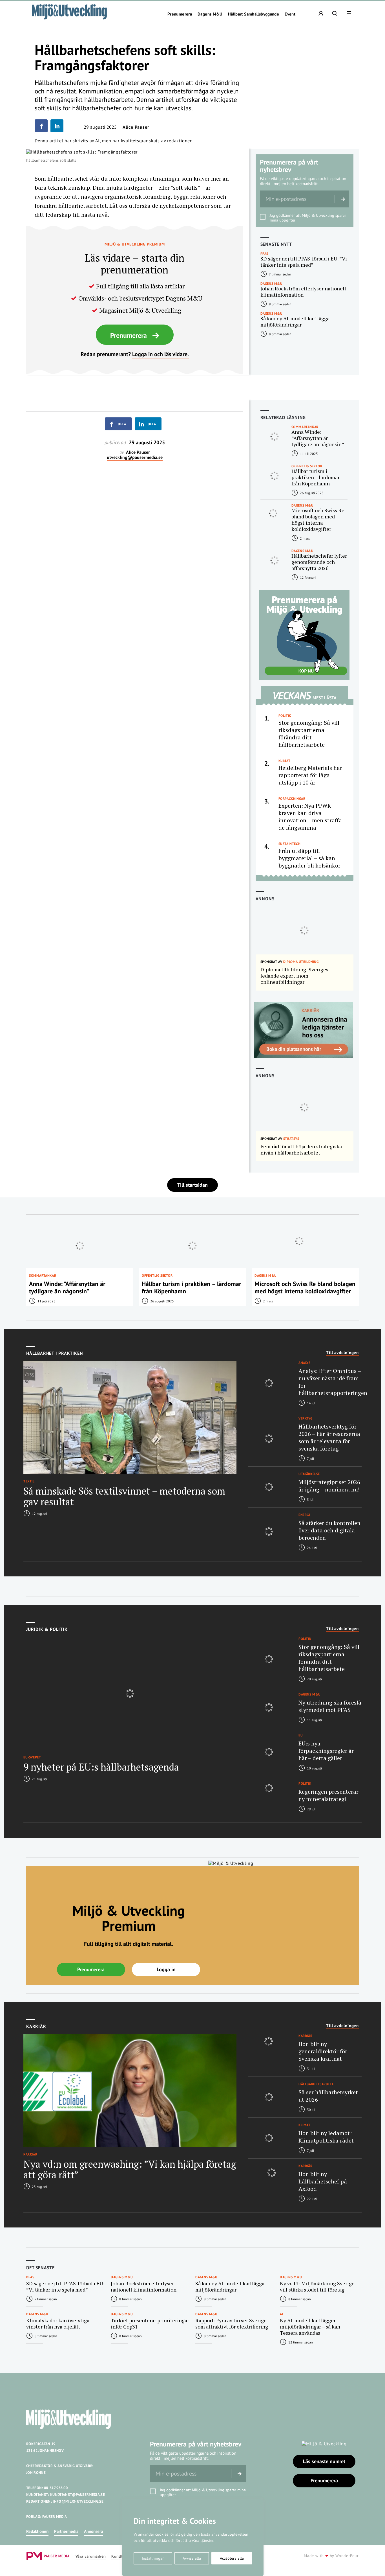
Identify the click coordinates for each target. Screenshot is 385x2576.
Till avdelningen (342, 1353)
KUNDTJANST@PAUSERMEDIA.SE (78, 2495)
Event (290, 14)
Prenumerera (180, 14)
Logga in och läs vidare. (161, 354)
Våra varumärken (91, 2556)
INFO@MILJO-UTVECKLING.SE (78, 2501)
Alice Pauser (136, 127)
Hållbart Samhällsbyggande (254, 14)
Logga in (166, 1969)
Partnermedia (66, 2531)
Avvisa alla (192, 2558)
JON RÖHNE (36, 2473)
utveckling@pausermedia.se (135, 457)
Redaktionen (37, 2531)
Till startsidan (193, 1185)
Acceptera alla (232, 2558)
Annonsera (93, 2531)
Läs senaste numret (324, 2461)
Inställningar (153, 2558)
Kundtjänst (121, 2556)
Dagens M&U (210, 14)
